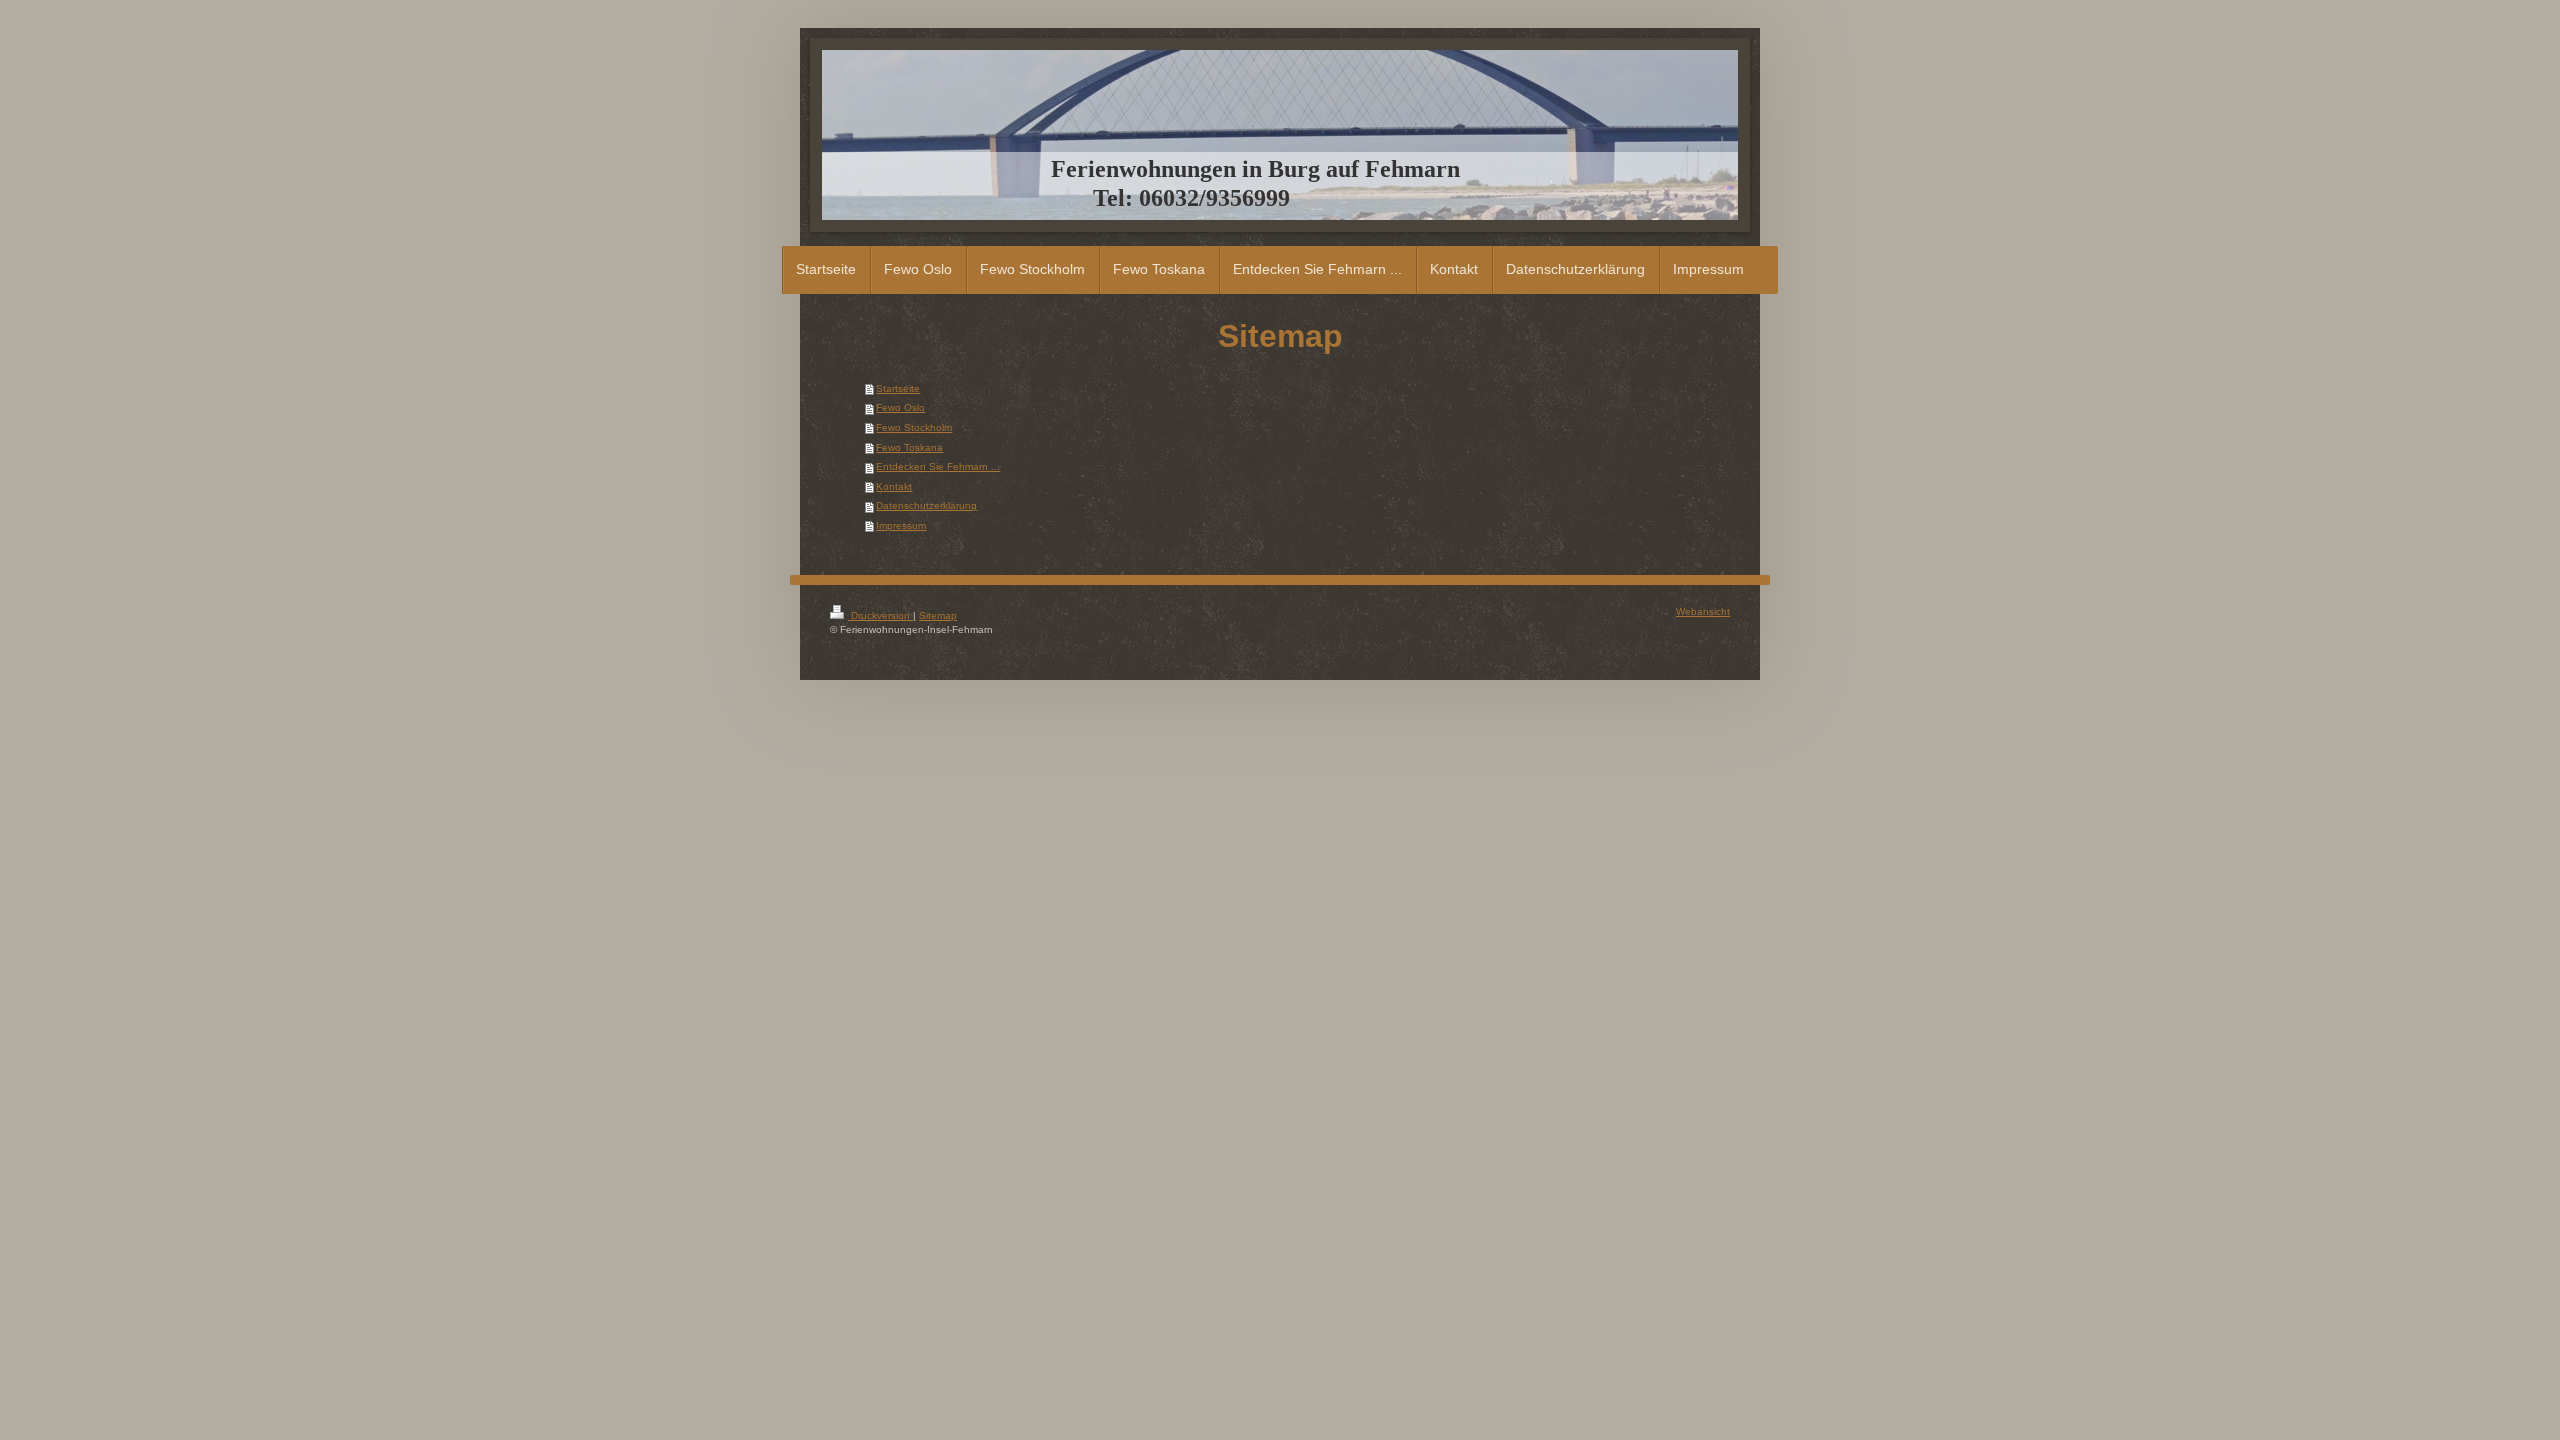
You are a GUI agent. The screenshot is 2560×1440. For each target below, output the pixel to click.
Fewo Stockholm (914, 427)
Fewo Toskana (909, 447)
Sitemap (938, 615)
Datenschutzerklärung (926, 505)
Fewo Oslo (900, 407)
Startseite (898, 388)
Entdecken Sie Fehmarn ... (938, 466)
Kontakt (894, 486)
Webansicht (1703, 611)
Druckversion (880, 615)
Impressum (901, 525)
